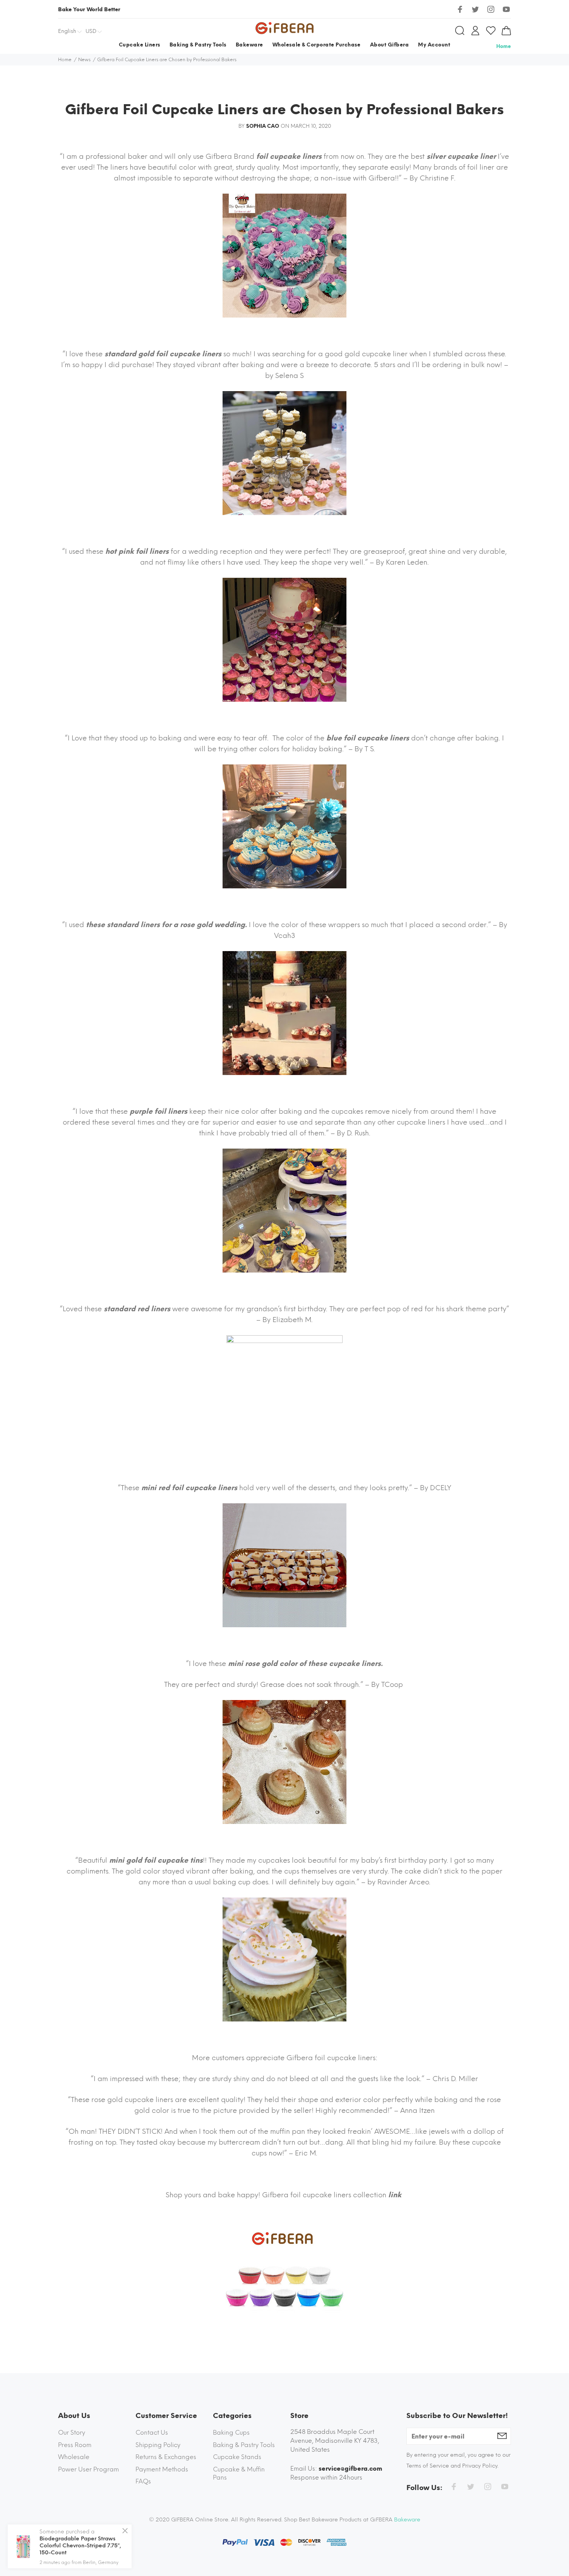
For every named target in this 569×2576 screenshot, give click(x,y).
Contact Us (152, 2433)
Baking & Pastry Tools (244, 2445)
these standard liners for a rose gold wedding (165, 925)
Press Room (75, 2445)
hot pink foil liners (137, 551)
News (84, 60)
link (396, 2195)
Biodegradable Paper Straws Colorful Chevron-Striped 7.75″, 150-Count (80, 2546)
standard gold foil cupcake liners (163, 354)
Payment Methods (162, 2469)
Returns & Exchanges (166, 2457)
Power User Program (88, 2469)
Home (504, 46)
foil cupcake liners (289, 156)
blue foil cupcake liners (368, 738)
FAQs (143, 2481)
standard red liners (137, 1309)
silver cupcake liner (461, 156)
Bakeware (407, 2520)
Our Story (72, 2433)
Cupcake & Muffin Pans (239, 2474)
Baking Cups (231, 2433)
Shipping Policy (158, 2445)
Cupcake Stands (237, 2457)
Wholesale (74, 2457)
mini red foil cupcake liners (189, 1488)
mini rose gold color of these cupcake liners (304, 1664)
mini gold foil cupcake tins (156, 1860)
